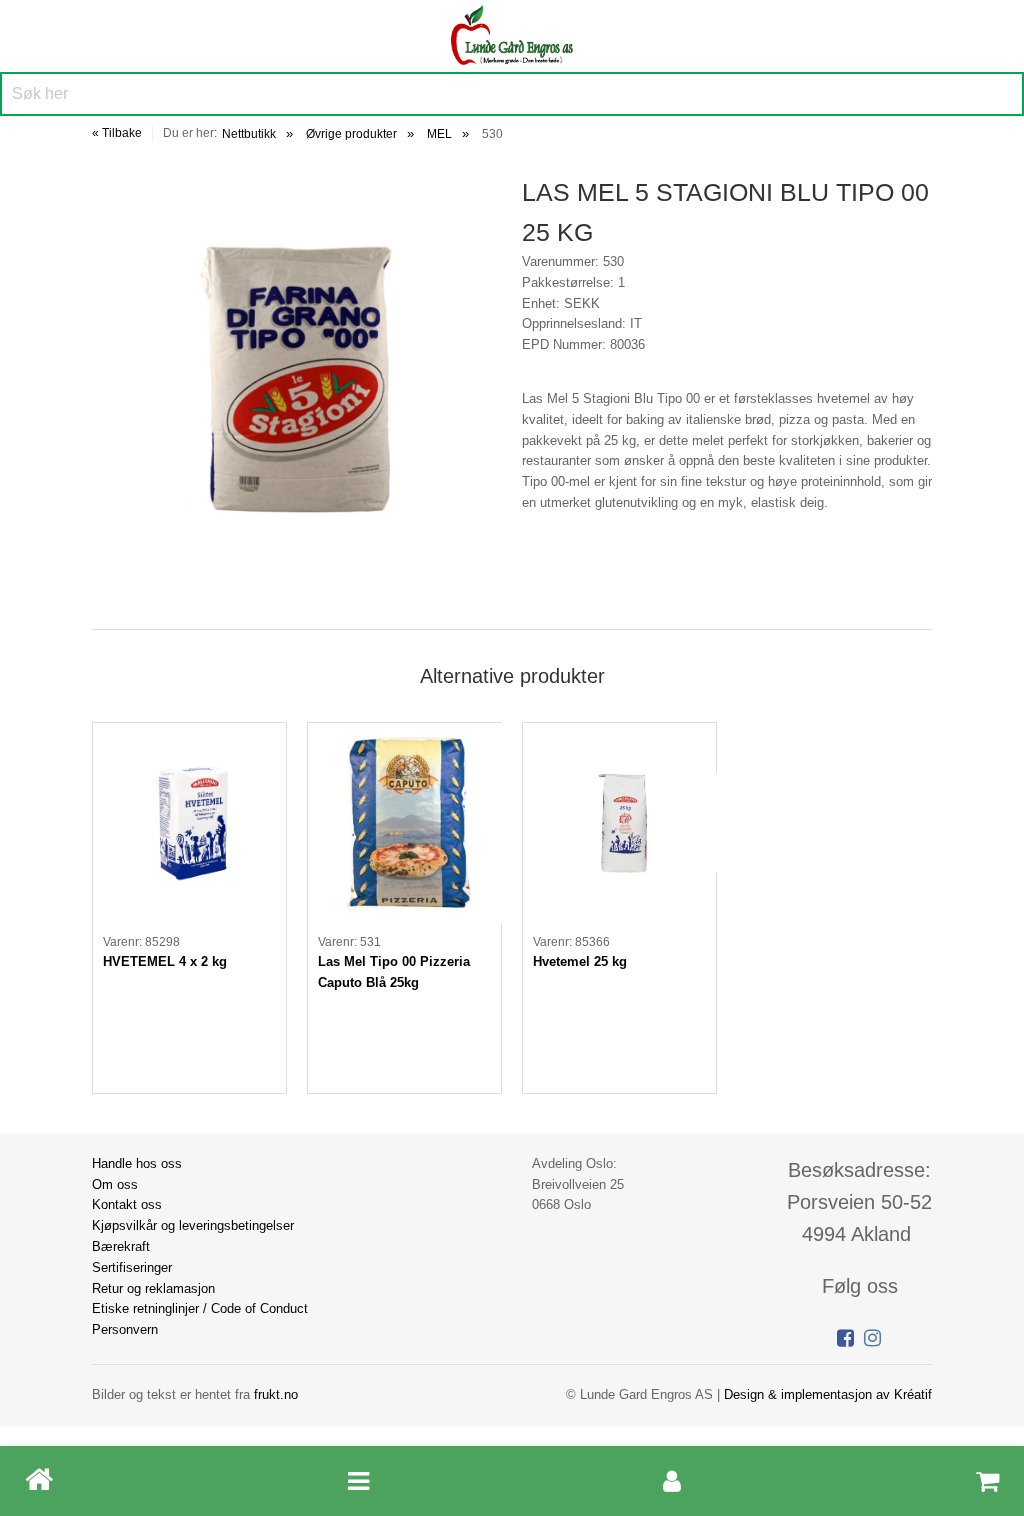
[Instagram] (872, 1338)
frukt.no (276, 1394)
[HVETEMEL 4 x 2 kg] (189, 823)
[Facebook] (845, 1338)
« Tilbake (117, 133)
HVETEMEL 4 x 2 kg (165, 961)
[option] (189, 908)
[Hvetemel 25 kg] (619, 823)
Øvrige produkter (351, 134)
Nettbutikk (249, 134)
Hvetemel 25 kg (580, 961)
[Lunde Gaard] (512, 32)
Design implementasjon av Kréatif (828, 1394)
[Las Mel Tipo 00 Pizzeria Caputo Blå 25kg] (404, 823)
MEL (439, 134)
